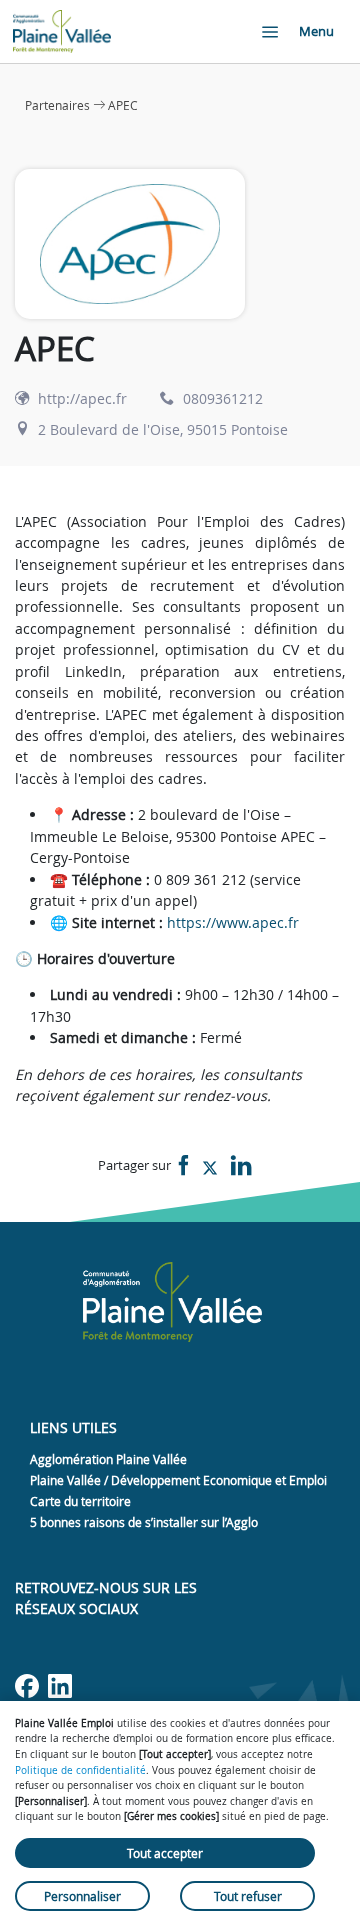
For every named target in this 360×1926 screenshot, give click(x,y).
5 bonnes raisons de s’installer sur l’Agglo (144, 1522)
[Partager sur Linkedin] (241, 1166)
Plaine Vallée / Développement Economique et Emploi (178, 1480)
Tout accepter (165, 1853)
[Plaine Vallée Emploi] (62, 31)
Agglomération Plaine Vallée (108, 1459)
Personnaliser (82, 1896)
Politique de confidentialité (80, 1770)
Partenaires (57, 105)
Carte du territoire (80, 1501)
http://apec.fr (82, 398)
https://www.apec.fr (233, 922)
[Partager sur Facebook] (184, 1166)
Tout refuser (248, 1896)
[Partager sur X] (210, 1166)
